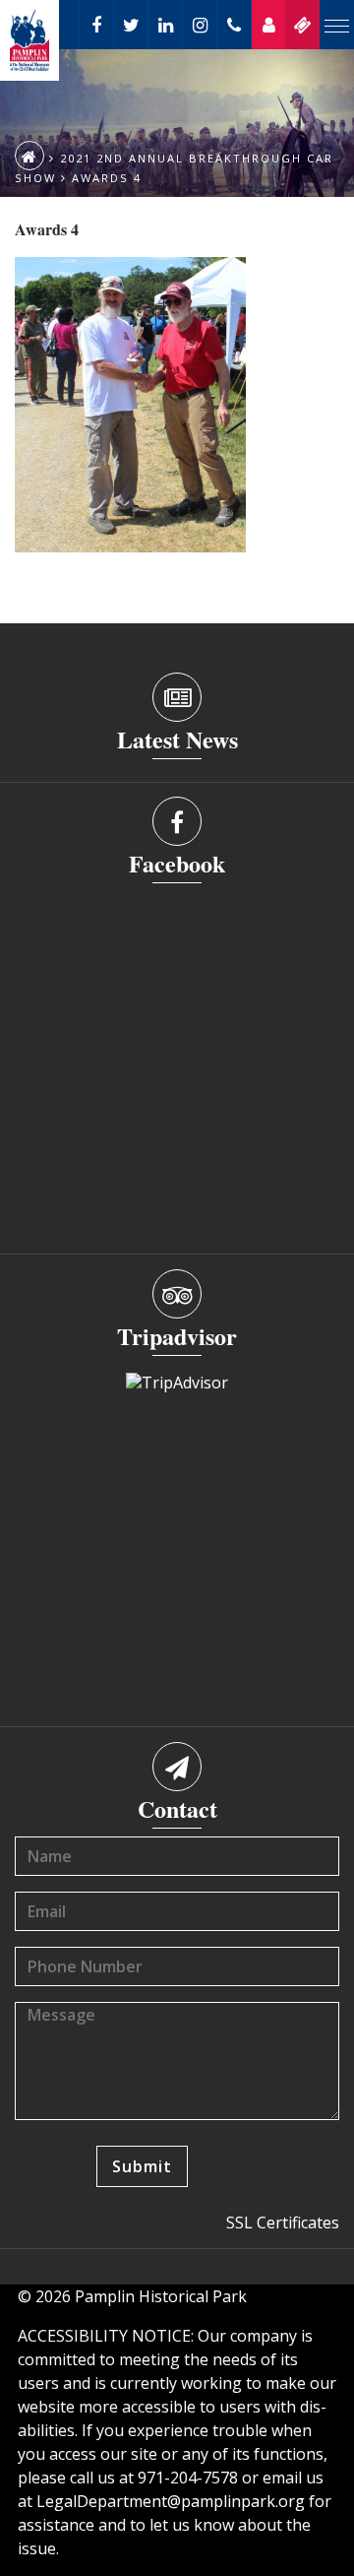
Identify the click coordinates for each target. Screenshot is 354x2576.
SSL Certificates (283, 2222)
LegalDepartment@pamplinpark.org (171, 2501)
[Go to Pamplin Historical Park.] (29, 156)
